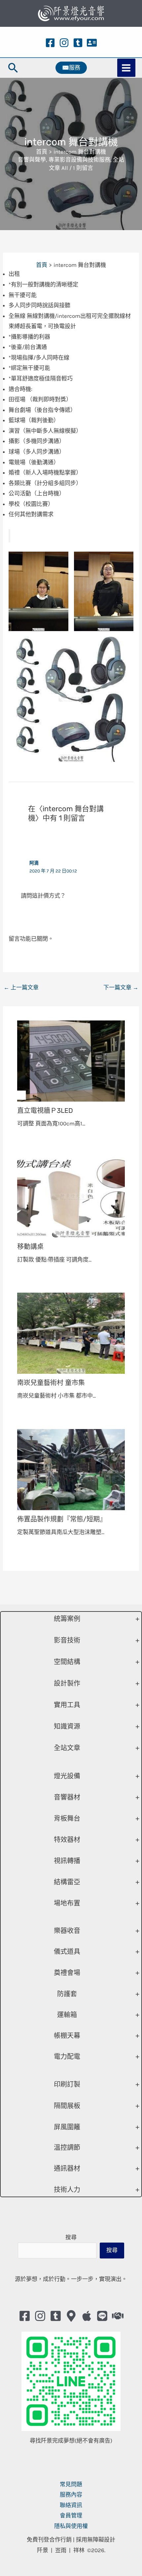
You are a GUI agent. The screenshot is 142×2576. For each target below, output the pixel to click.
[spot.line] (102, 2316)
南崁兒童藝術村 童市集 (51, 1383)
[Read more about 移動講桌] (71, 1197)
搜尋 (71, 2237)
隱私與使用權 (71, 2526)
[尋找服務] (118, 2316)
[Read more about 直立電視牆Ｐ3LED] (71, 1060)
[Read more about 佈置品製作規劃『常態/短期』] (71, 1469)
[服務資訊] (92, 43)
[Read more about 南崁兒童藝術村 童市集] (71, 1333)
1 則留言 (83, 168)
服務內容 (71, 2495)
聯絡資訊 (71, 2505)
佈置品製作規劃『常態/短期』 (62, 1519)
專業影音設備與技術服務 (79, 160)
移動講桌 (30, 1247)
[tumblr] (78, 43)
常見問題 (71, 2484)
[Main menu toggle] (126, 68)
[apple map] (87, 2316)
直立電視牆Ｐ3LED (45, 1111)
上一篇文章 (21, 987)
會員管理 (71, 2515)
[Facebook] (50, 43)
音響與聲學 (32, 160)
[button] (13, 68)
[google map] (71, 2316)
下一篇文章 (121, 987)
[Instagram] (64, 43)
